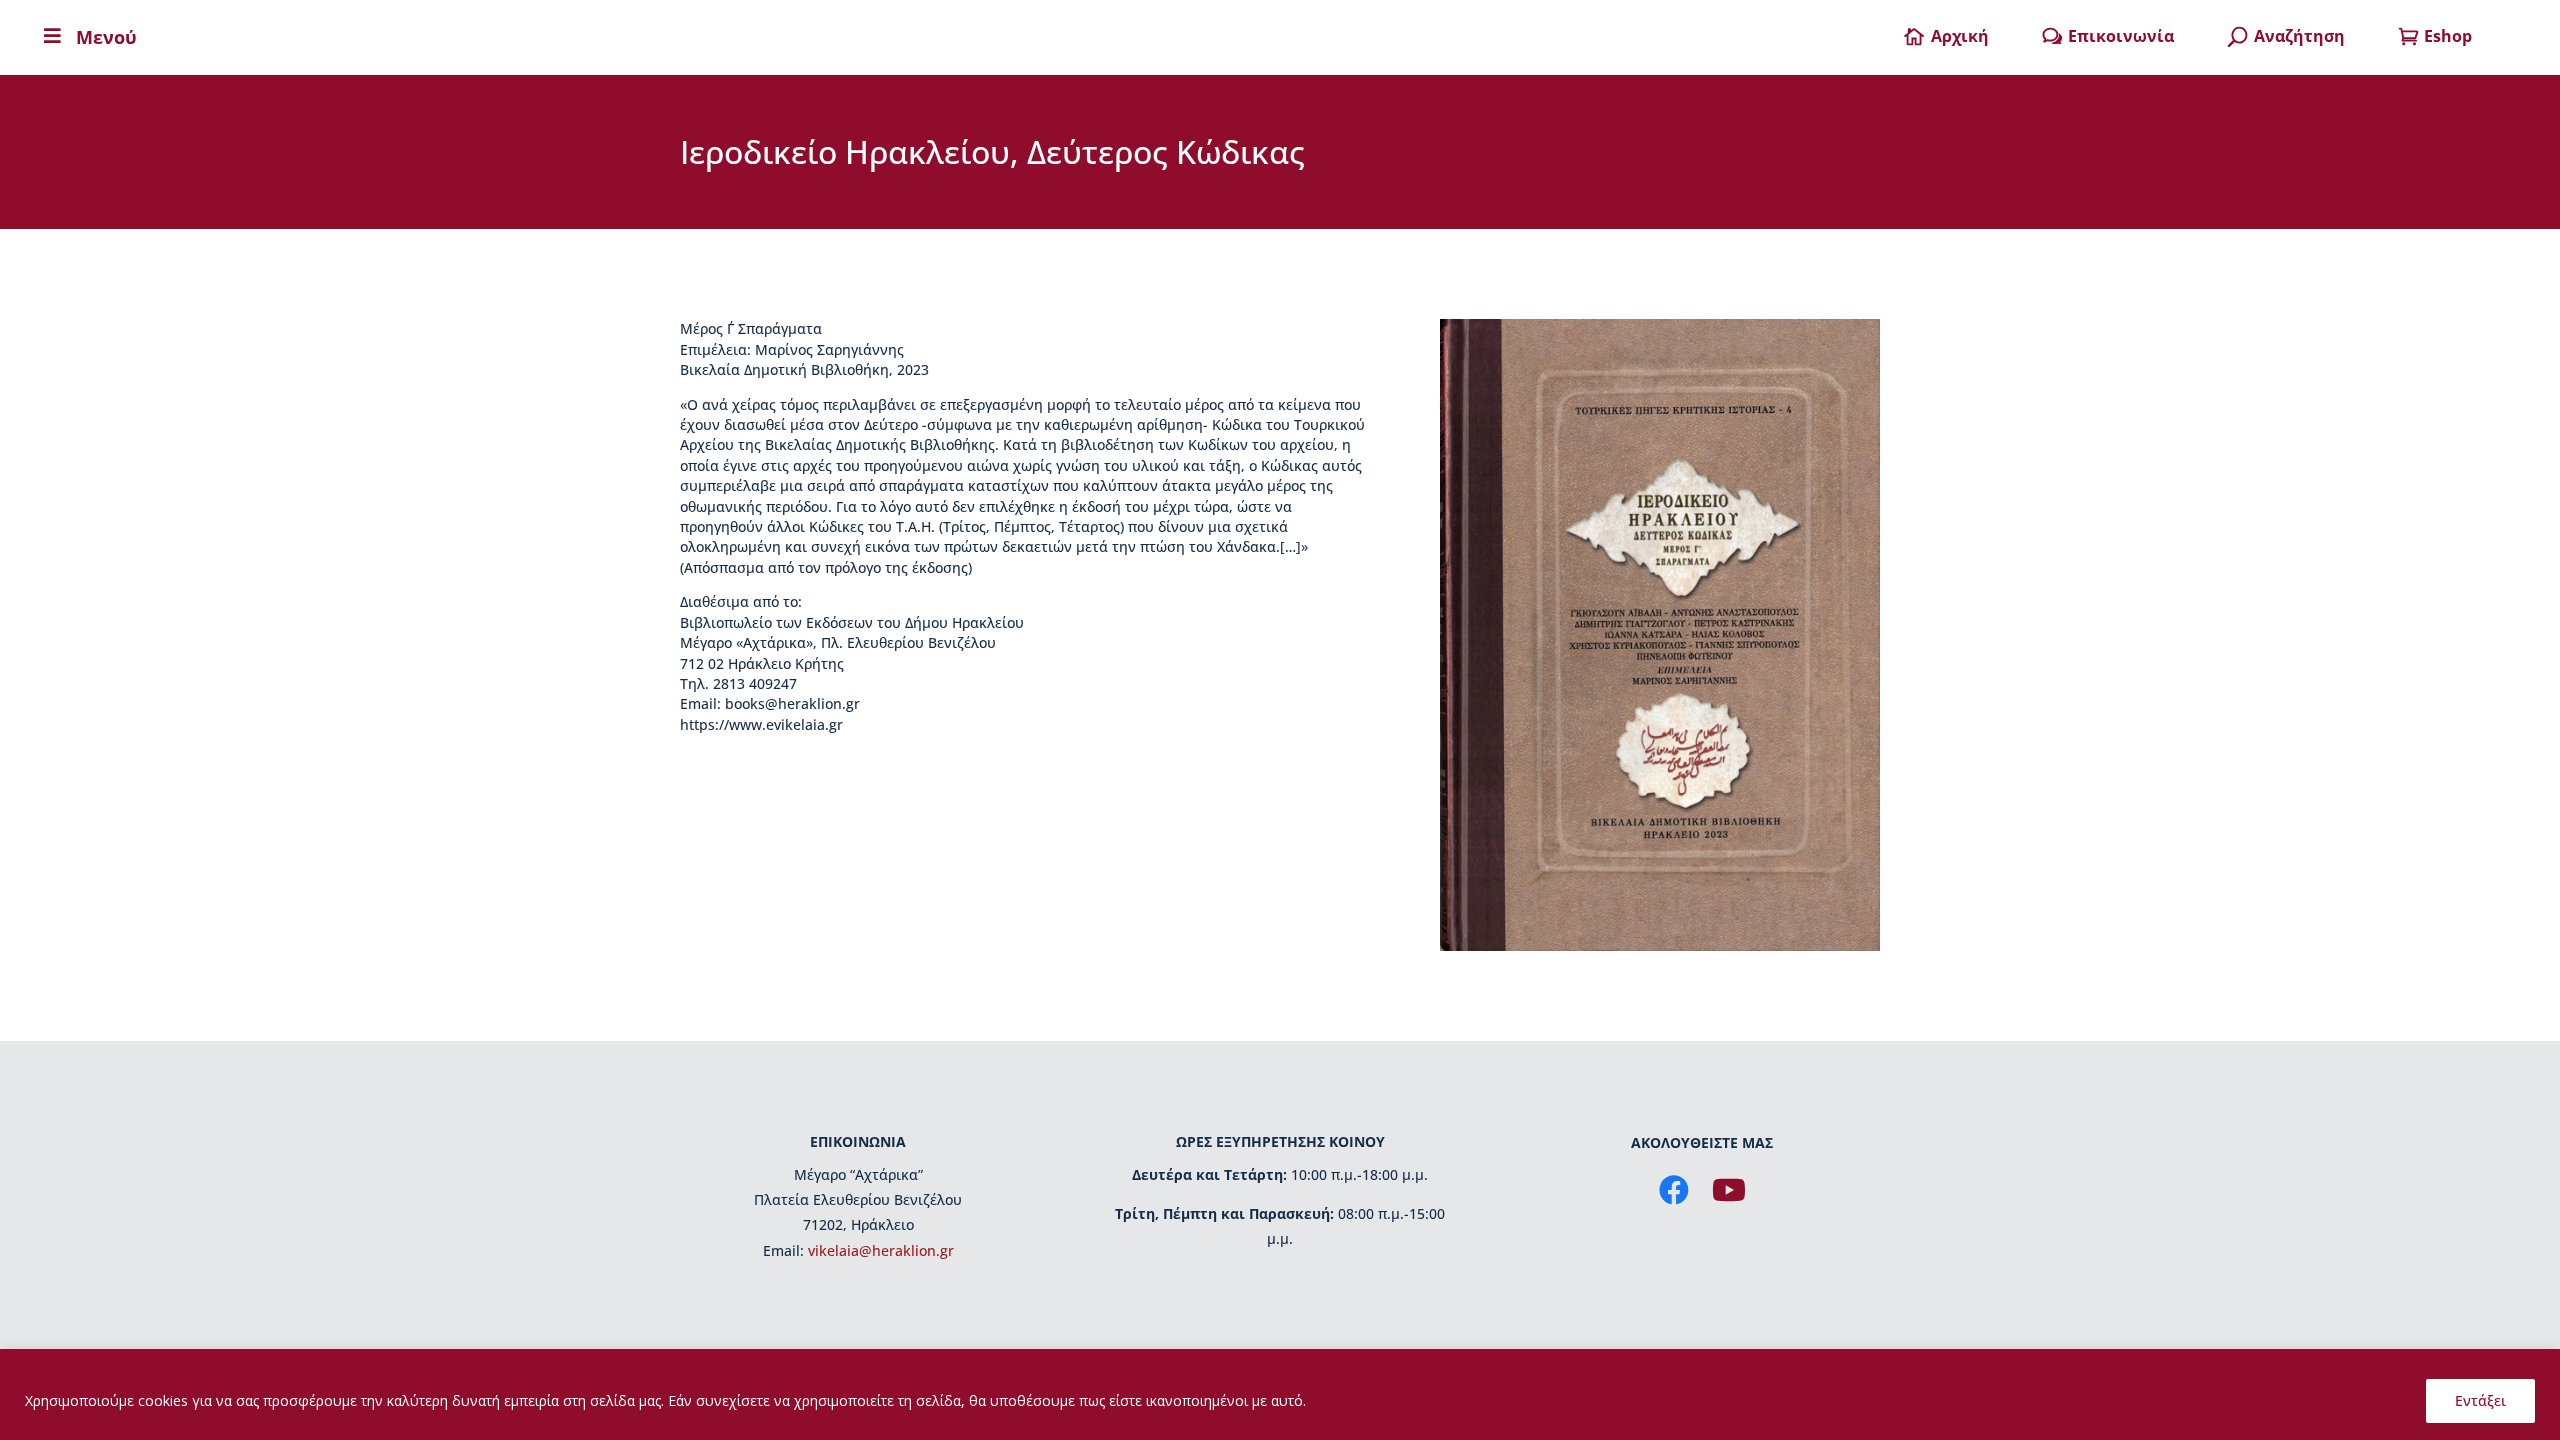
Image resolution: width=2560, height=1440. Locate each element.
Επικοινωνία (2121, 36)
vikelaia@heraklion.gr (881, 1250)
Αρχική (1960, 36)
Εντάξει (2480, 1400)
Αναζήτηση (2299, 36)
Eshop (2448, 36)
